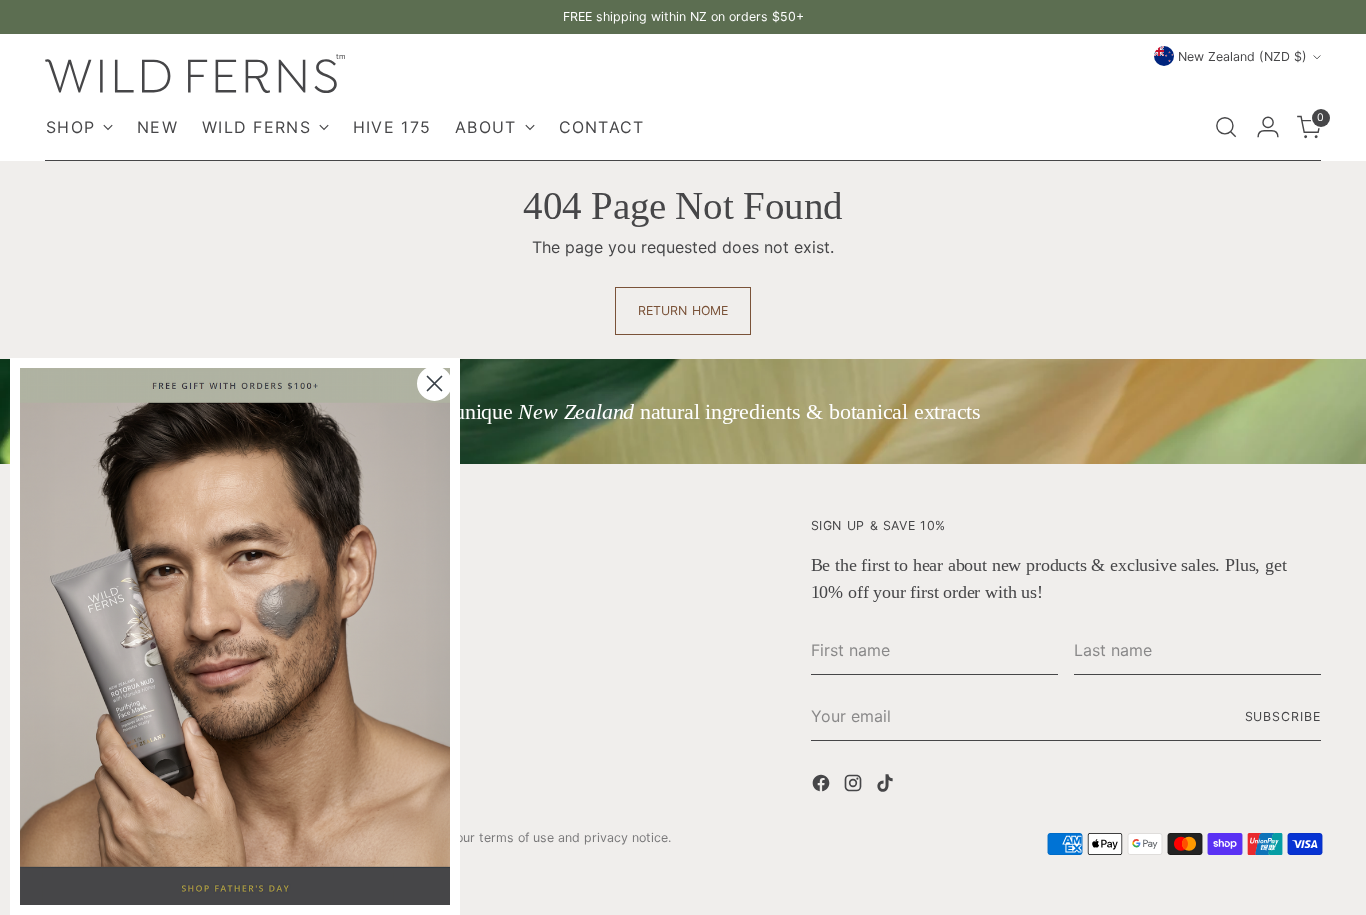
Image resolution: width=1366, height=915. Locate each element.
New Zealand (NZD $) (1242, 56)
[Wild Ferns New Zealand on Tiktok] (887, 786)
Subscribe (1283, 716)
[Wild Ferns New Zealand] (195, 73)
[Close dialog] (434, 383)
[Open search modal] (1226, 127)
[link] (235, 636)
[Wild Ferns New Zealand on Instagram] (855, 786)
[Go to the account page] (1268, 127)
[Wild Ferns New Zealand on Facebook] (823, 786)
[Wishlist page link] (1183, 127)
